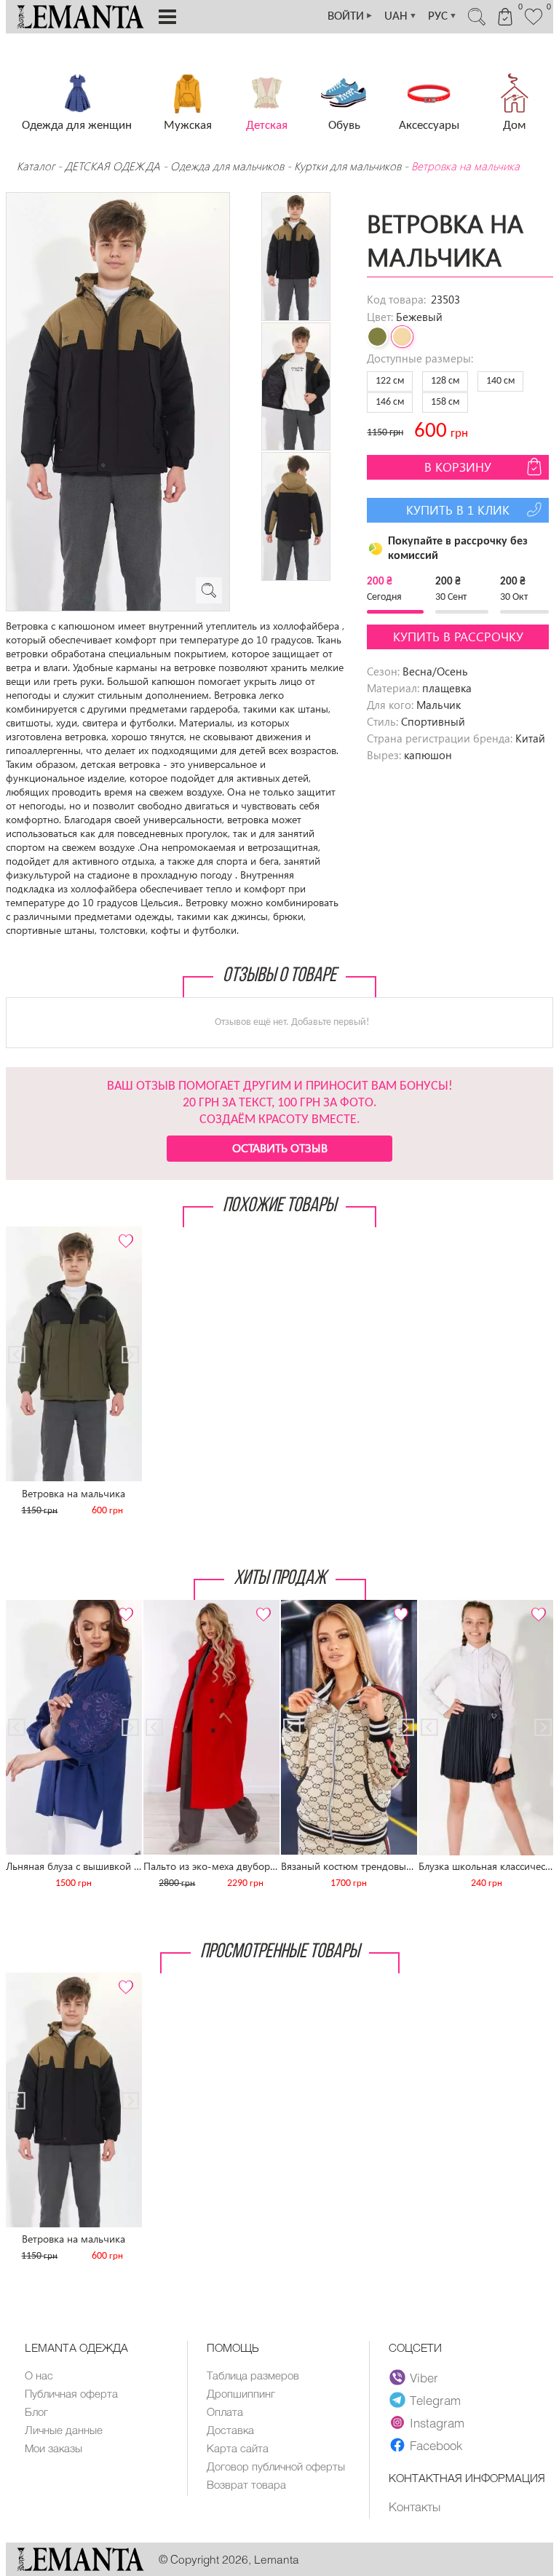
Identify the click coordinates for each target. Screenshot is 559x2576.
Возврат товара (246, 2484)
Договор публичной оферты (276, 2466)
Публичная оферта (71, 2393)
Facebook (436, 2445)
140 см (500, 381)
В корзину (458, 467)
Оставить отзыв (280, 1148)
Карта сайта (238, 2448)
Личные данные (64, 2430)
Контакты (415, 2506)
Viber (424, 2377)
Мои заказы (53, 2448)
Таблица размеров (253, 2375)
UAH (401, 16)
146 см (390, 402)
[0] (534, 23)
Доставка (230, 2430)
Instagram (437, 2422)
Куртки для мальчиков (348, 166)
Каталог (37, 166)
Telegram (435, 2400)
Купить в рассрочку (458, 637)
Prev (24, 1233)
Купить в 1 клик (458, 510)
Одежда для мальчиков (227, 166)
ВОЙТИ (350, 16)
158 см (445, 402)
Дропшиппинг (241, 2393)
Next (123, 1233)
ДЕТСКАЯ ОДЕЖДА (112, 166)
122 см (390, 381)
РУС (443, 16)
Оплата (225, 2411)
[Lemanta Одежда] (80, 2567)
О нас (39, 2375)
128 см (445, 381)
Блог (36, 2411)
